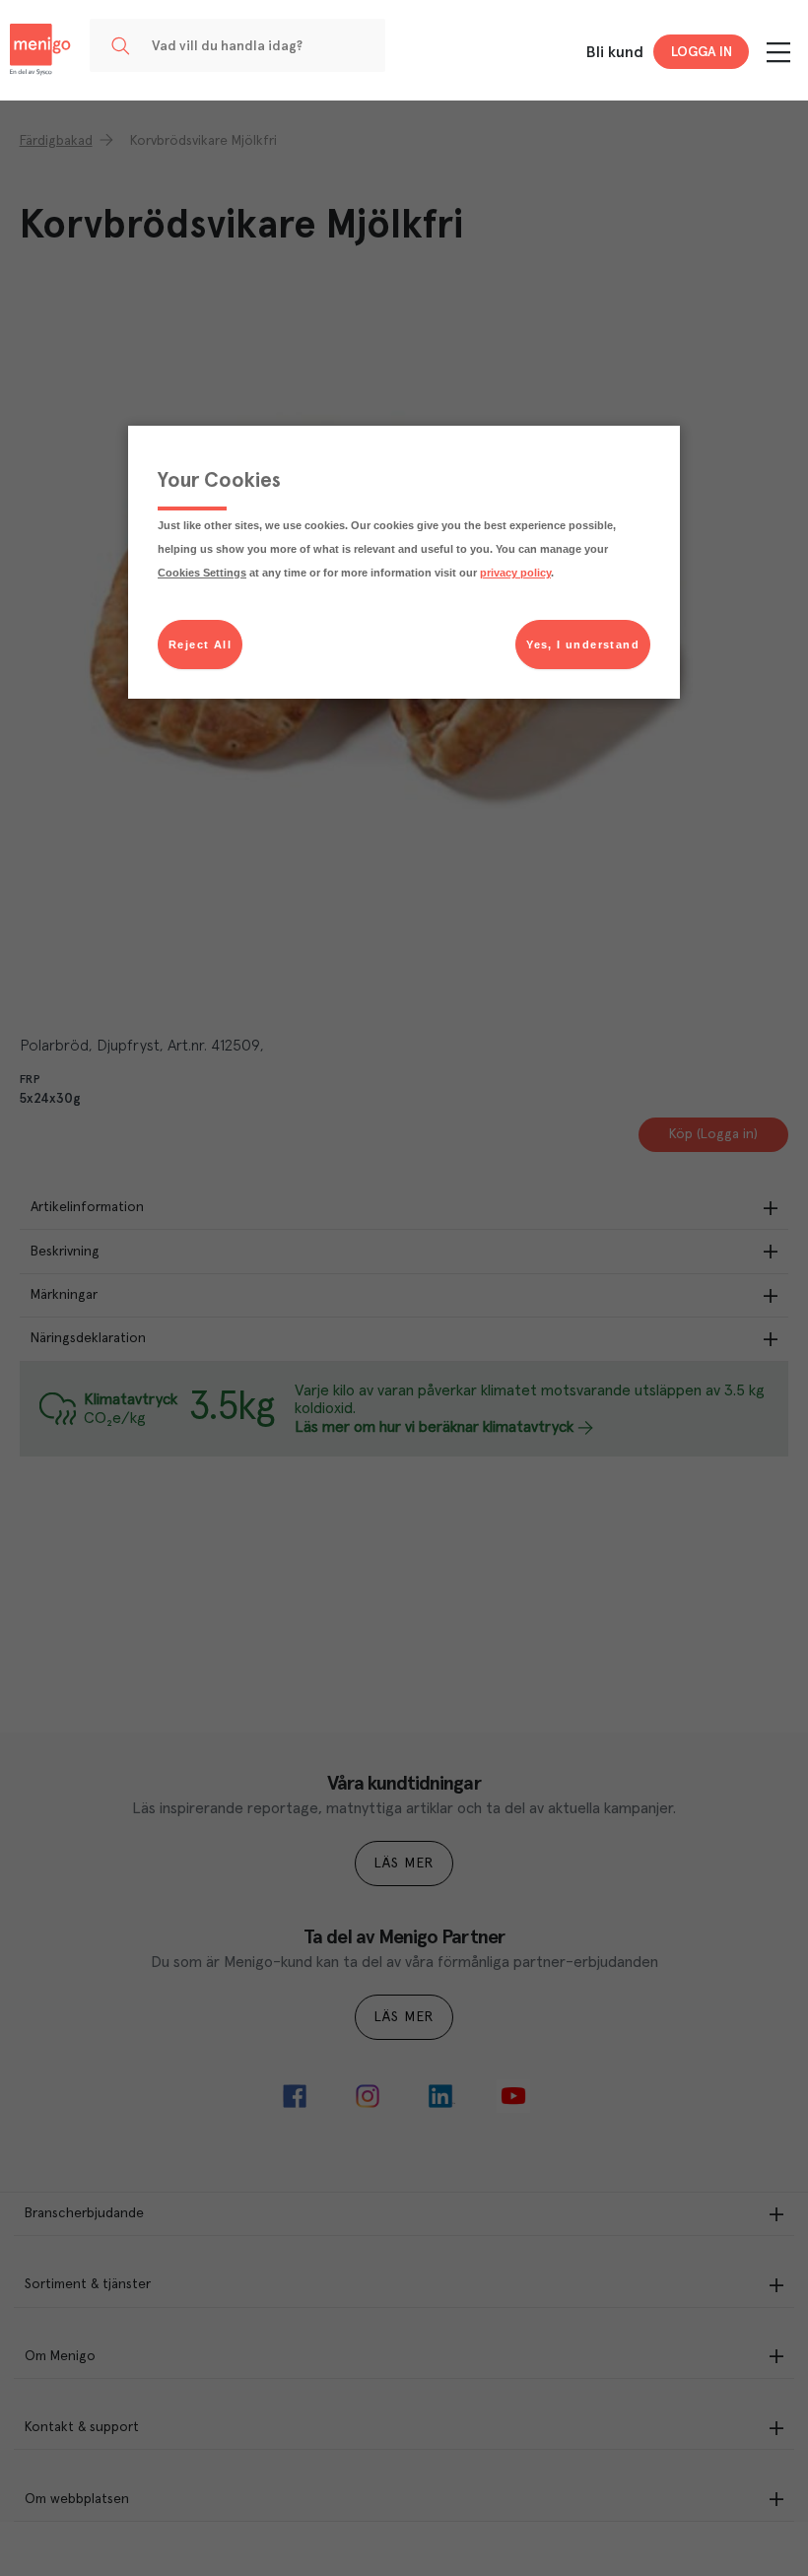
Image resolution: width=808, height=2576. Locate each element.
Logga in (702, 52)
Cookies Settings (202, 573)
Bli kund (615, 52)
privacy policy (515, 573)
